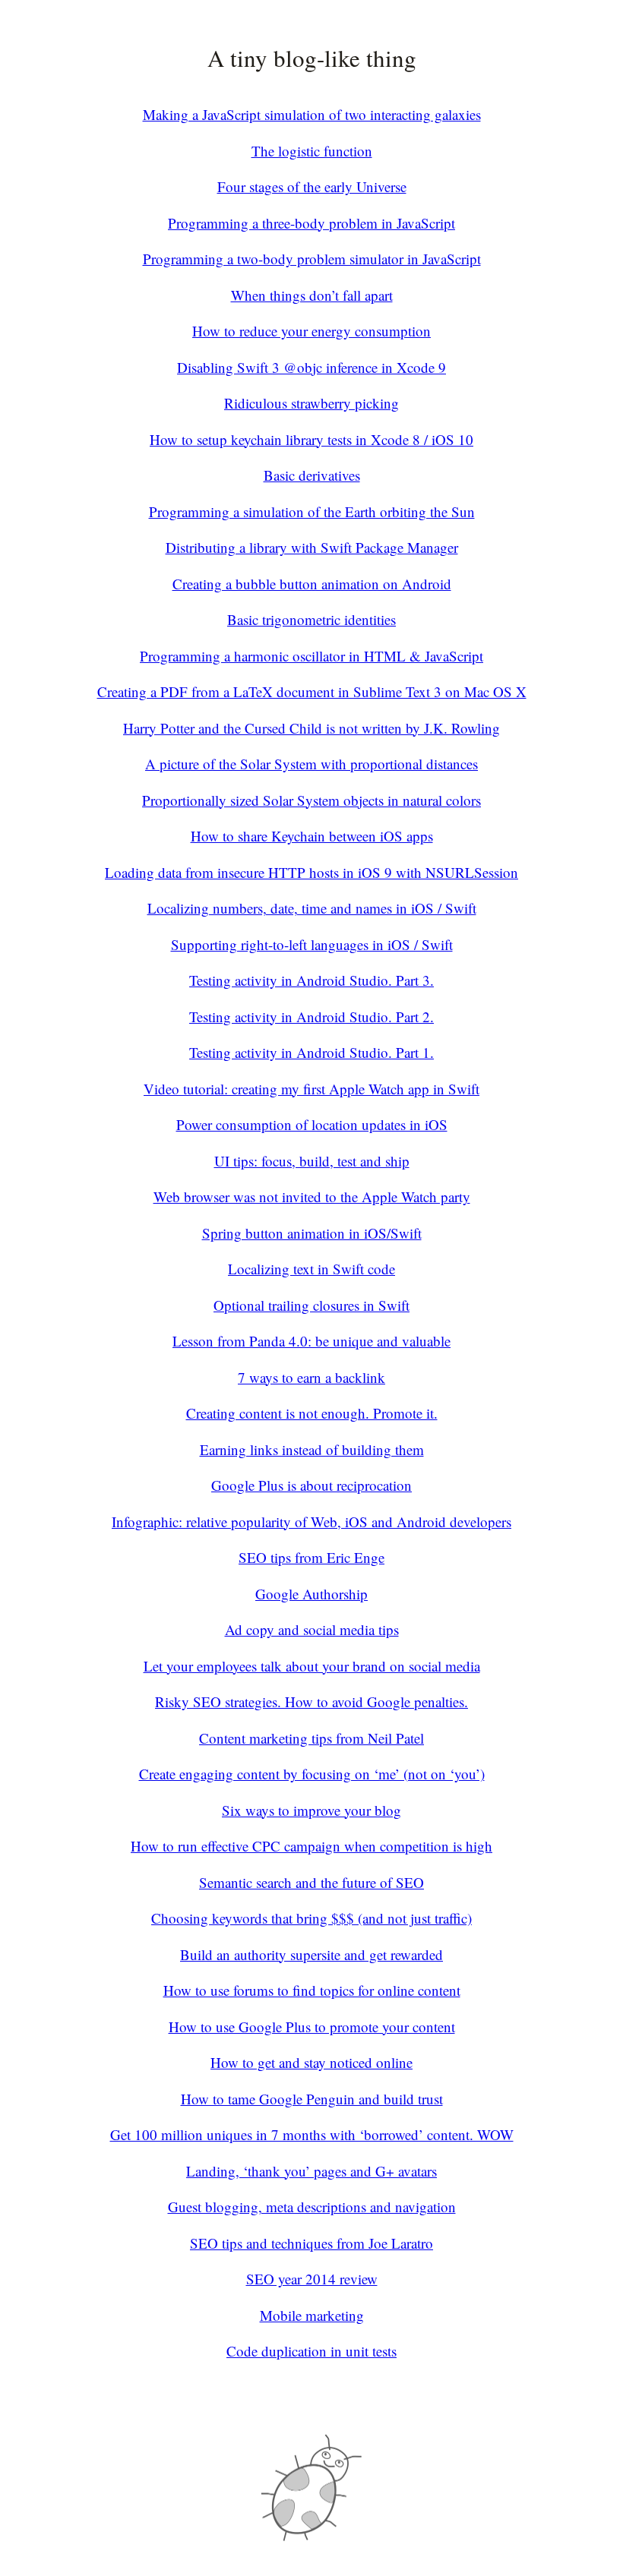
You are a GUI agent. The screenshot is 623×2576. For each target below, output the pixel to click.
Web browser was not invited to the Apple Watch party (312, 1196)
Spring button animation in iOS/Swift (312, 1233)
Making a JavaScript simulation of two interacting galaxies (312, 114)
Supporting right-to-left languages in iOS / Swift (312, 944)
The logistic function (312, 151)
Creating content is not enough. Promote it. (312, 1413)
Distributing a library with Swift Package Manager (312, 547)
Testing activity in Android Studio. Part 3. (311, 980)
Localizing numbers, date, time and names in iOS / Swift (312, 908)
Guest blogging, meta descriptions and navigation (312, 2207)
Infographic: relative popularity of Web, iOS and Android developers (311, 1522)
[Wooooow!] (311, 2536)
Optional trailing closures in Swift (311, 1305)
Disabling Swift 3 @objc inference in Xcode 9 (311, 367)
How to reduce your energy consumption (311, 331)
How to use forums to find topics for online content (312, 1990)
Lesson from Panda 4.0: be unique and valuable (311, 1341)
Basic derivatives (312, 475)
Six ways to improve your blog (311, 1810)
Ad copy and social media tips (312, 1629)
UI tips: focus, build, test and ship (312, 1161)
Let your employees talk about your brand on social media (312, 1666)
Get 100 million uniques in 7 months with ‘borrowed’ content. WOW (312, 2134)
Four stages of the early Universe (312, 186)
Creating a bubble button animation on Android (312, 584)
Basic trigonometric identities (311, 619)
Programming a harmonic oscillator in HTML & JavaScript (311, 656)
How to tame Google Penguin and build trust (312, 2099)
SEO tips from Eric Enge (311, 1557)
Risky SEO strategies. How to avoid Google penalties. (311, 1702)
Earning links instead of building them (312, 1449)
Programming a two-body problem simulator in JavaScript (312, 259)
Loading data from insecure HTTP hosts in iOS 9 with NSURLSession (311, 872)
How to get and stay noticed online (311, 2062)
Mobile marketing (312, 2315)
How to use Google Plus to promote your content (312, 2027)
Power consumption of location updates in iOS (312, 1124)
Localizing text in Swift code (311, 1269)
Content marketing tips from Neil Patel (311, 1738)
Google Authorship (311, 1594)
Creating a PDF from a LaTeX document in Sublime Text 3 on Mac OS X (312, 691)
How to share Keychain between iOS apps (312, 836)
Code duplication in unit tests (311, 2351)
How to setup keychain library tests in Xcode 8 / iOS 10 (311, 439)
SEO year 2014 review (312, 2279)
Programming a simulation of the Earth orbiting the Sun (312, 511)
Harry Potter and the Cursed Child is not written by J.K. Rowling (311, 728)
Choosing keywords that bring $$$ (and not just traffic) (311, 1918)
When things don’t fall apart (312, 295)
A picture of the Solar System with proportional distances (311, 764)
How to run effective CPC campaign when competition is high (311, 1846)
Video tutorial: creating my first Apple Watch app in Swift (311, 1089)
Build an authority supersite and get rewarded (311, 1954)
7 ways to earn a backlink (311, 1377)
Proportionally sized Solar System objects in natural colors (311, 800)
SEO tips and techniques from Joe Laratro (311, 2243)
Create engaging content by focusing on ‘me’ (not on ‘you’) (312, 1774)
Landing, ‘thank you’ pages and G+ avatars (311, 2171)
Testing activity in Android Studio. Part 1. (311, 1052)
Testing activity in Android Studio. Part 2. (311, 1017)
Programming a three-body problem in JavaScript (311, 223)
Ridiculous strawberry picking (311, 403)
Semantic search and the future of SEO (311, 1882)
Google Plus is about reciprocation (311, 1485)
